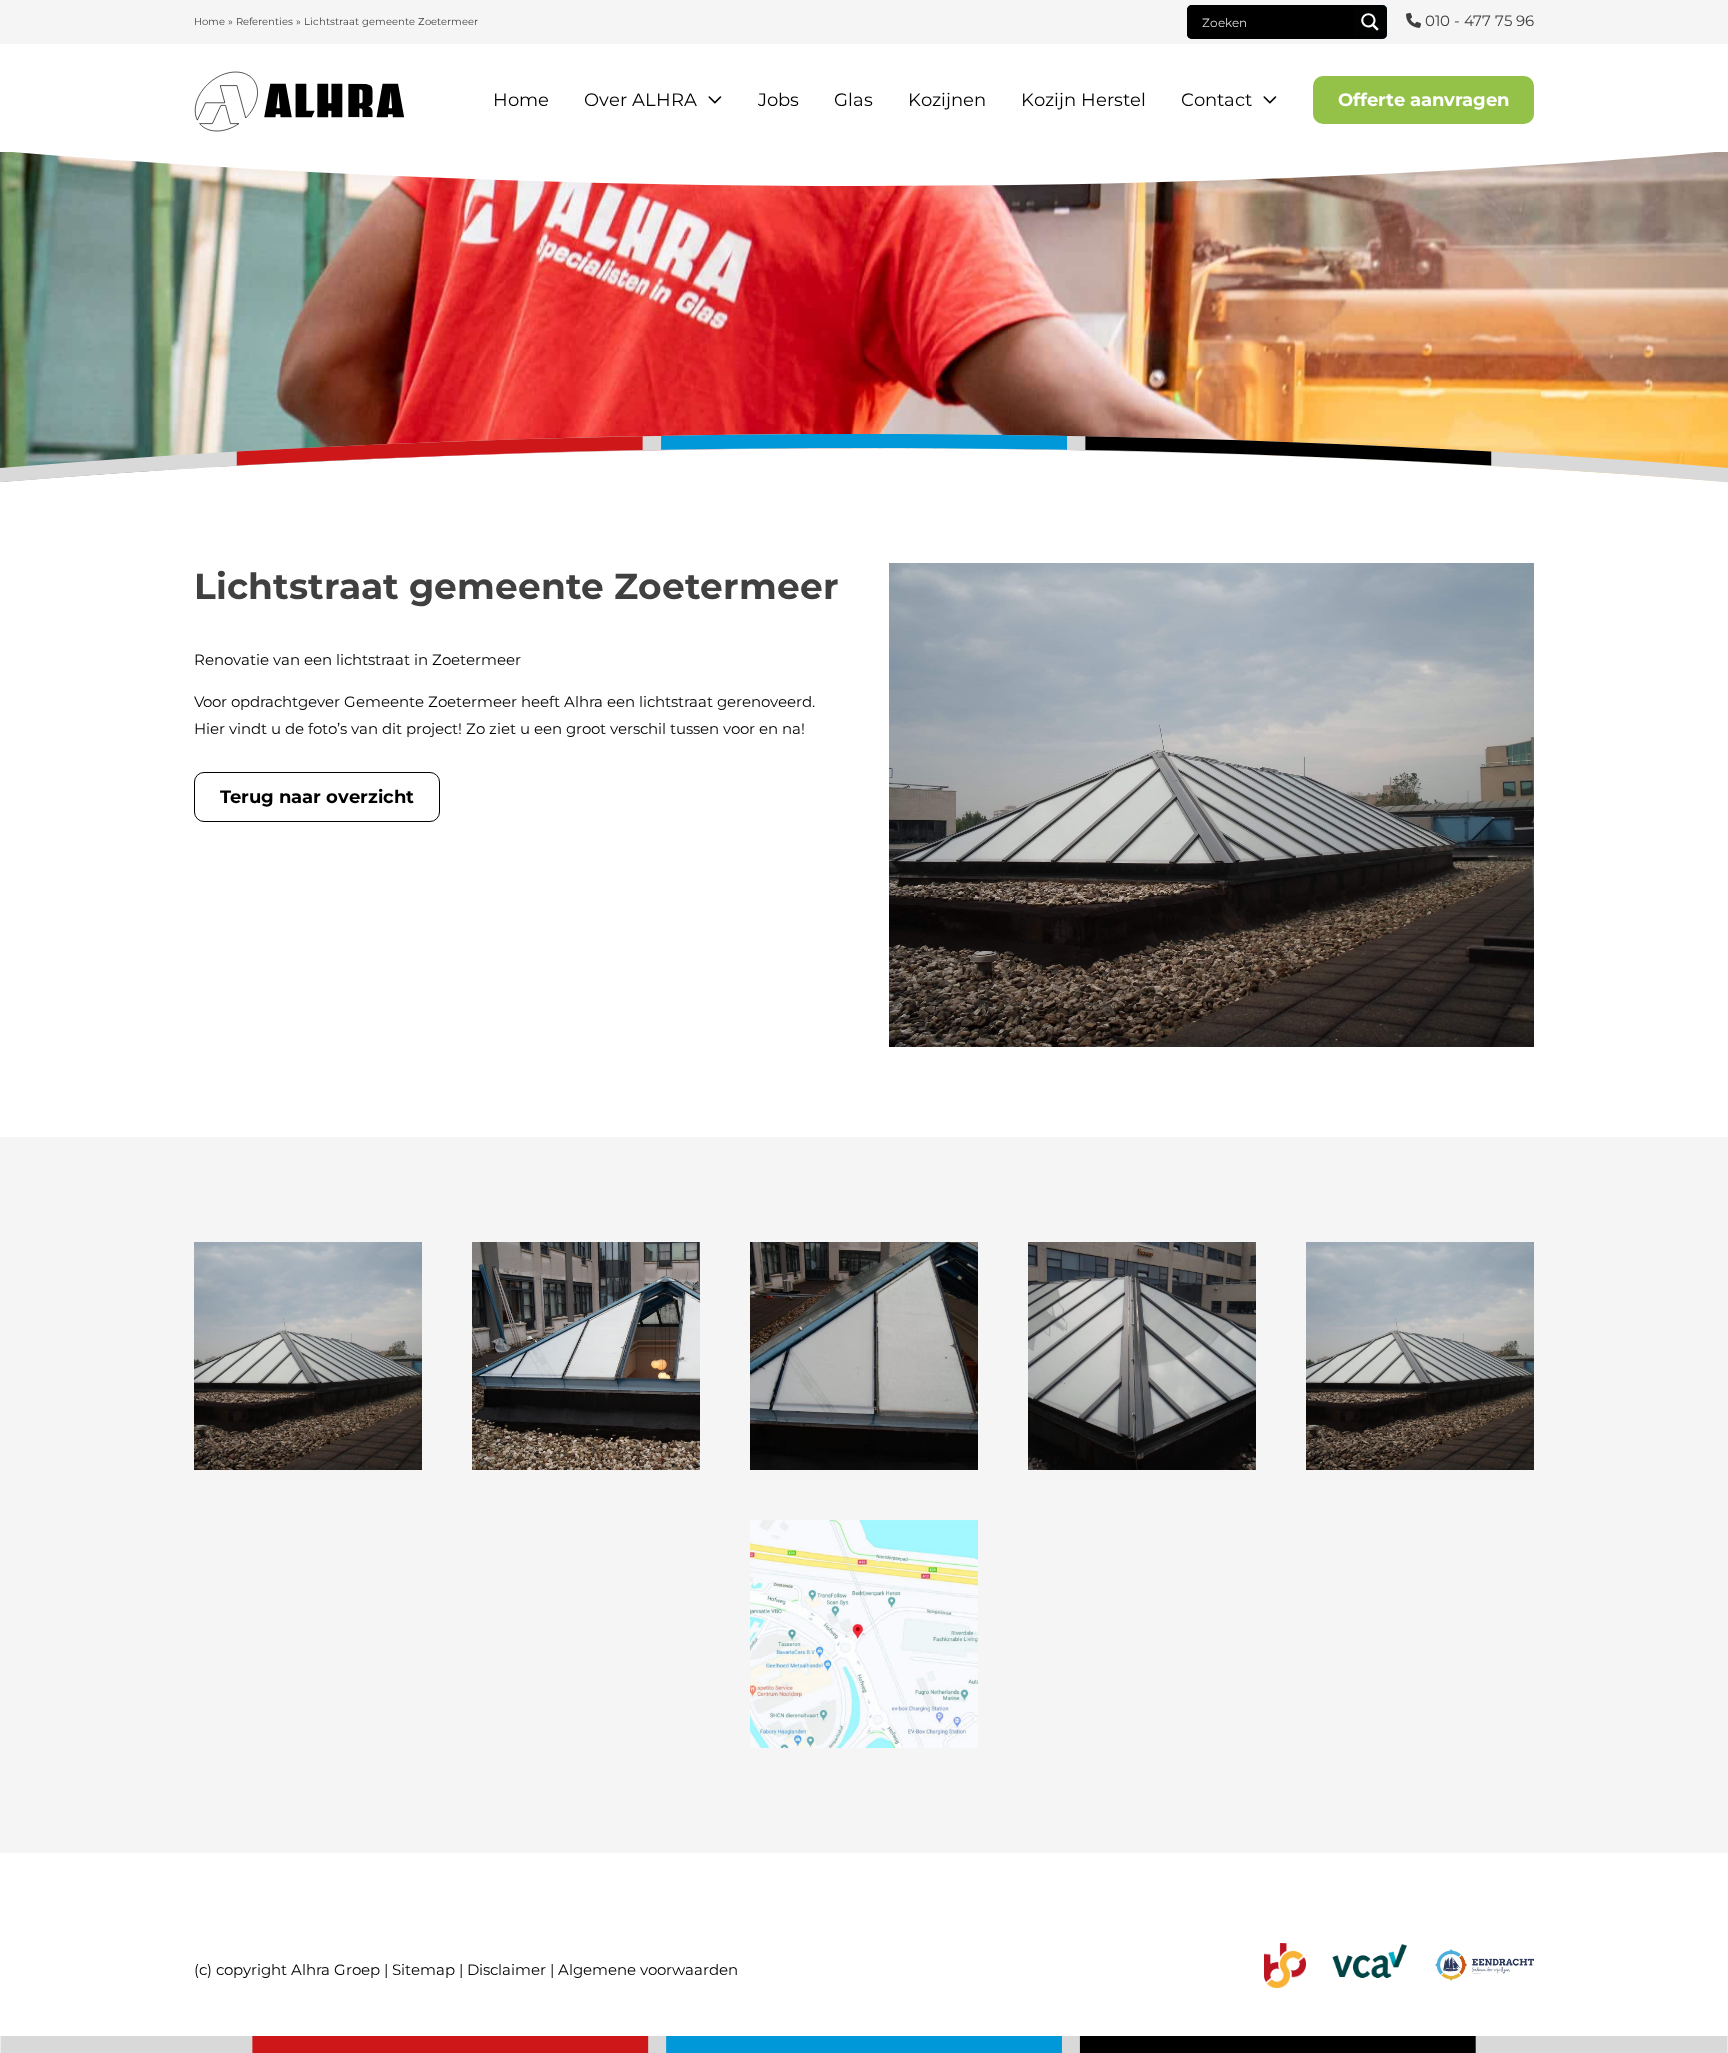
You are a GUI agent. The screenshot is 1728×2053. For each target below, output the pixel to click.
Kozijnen (947, 100)
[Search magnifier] (1370, 22)
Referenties (264, 21)
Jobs (778, 100)
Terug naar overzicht (317, 797)
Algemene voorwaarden (648, 1969)
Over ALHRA (640, 100)
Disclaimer (506, 1969)
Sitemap (423, 1969)
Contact (1216, 100)
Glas (853, 100)
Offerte (1423, 100)
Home (209, 21)
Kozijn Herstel (1083, 100)
